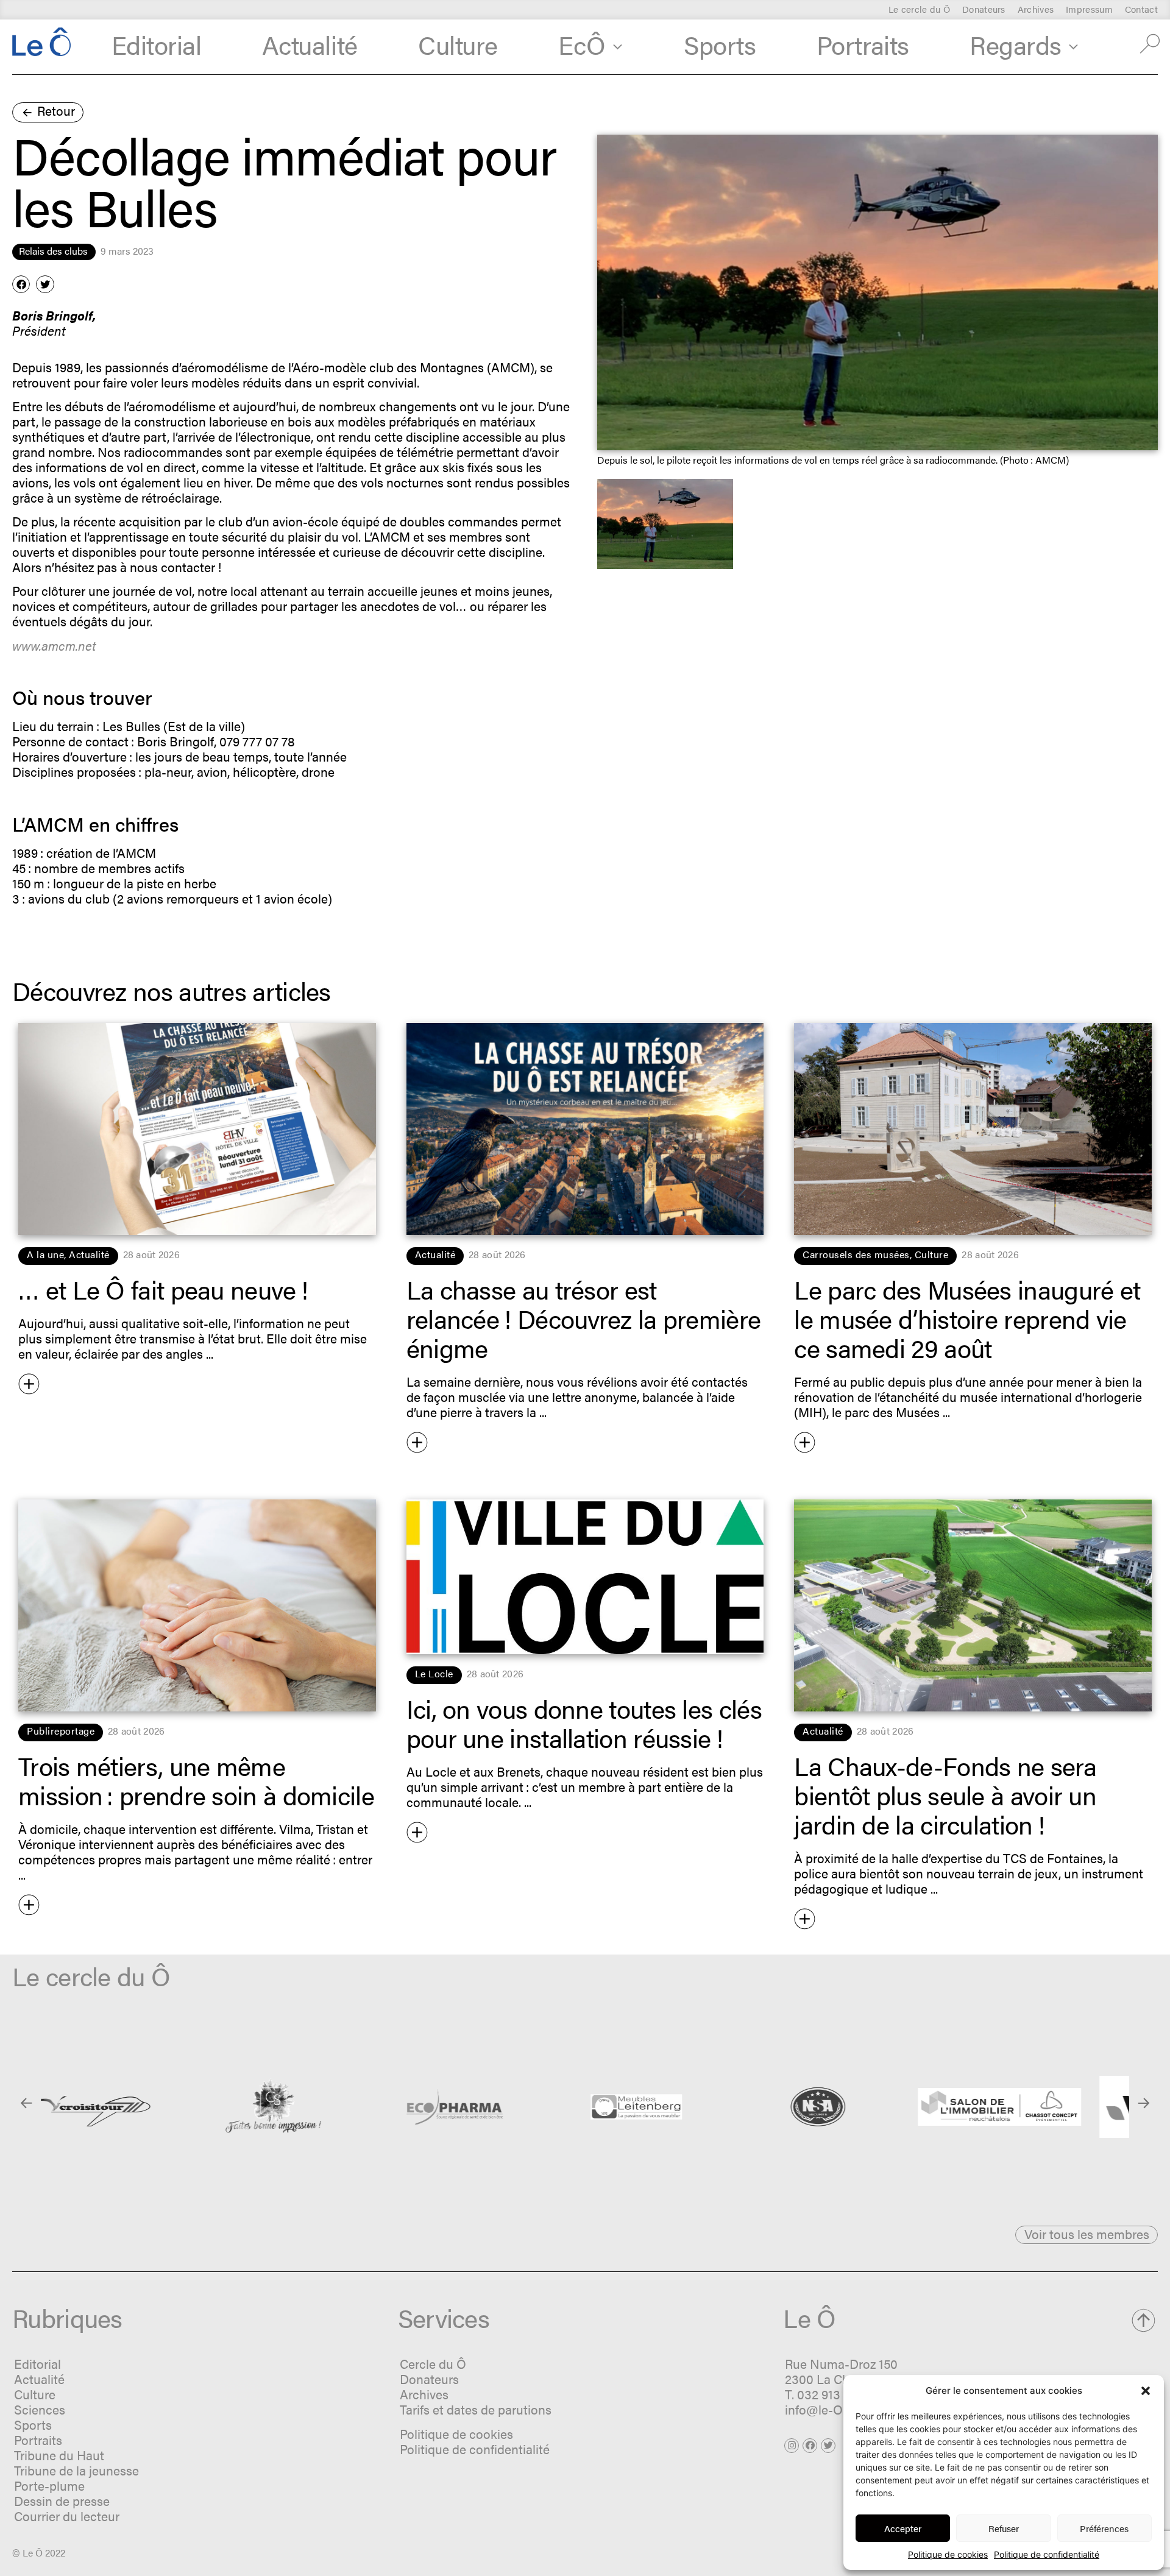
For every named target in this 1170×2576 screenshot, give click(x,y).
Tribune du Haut (59, 2455)
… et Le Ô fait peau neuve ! (163, 1289)
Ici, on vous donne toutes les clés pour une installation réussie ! (584, 1722)
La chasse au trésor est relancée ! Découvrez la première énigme (584, 1318)
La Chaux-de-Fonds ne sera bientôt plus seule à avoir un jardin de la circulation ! (945, 1794)
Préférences (1104, 2528)
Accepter (903, 2528)
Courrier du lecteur (67, 2516)
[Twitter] (828, 2446)
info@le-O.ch (822, 2409)
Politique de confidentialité (1047, 2554)
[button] (1146, 2391)
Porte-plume (49, 2485)
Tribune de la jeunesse (76, 2470)
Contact (1141, 9)
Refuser (1004, 2528)
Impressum (1089, 9)
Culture (458, 44)
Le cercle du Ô (919, 9)
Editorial (157, 44)
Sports (720, 44)
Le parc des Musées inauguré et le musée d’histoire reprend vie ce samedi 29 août (967, 1318)
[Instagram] (792, 2446)
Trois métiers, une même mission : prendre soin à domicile (196, 1780)
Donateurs (984, 9)
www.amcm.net (54, 645)
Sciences (40, 2409)
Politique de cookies (948, 2554)
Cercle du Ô (433, 2363)
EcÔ (582, 44)
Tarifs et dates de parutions (476, 2409)
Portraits (863, 44)
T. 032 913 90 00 (830, 2394)
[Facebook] (810, 2446)
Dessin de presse (62, 2500)
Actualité (310, 44)
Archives (1036, 9)
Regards (1016, 44)
